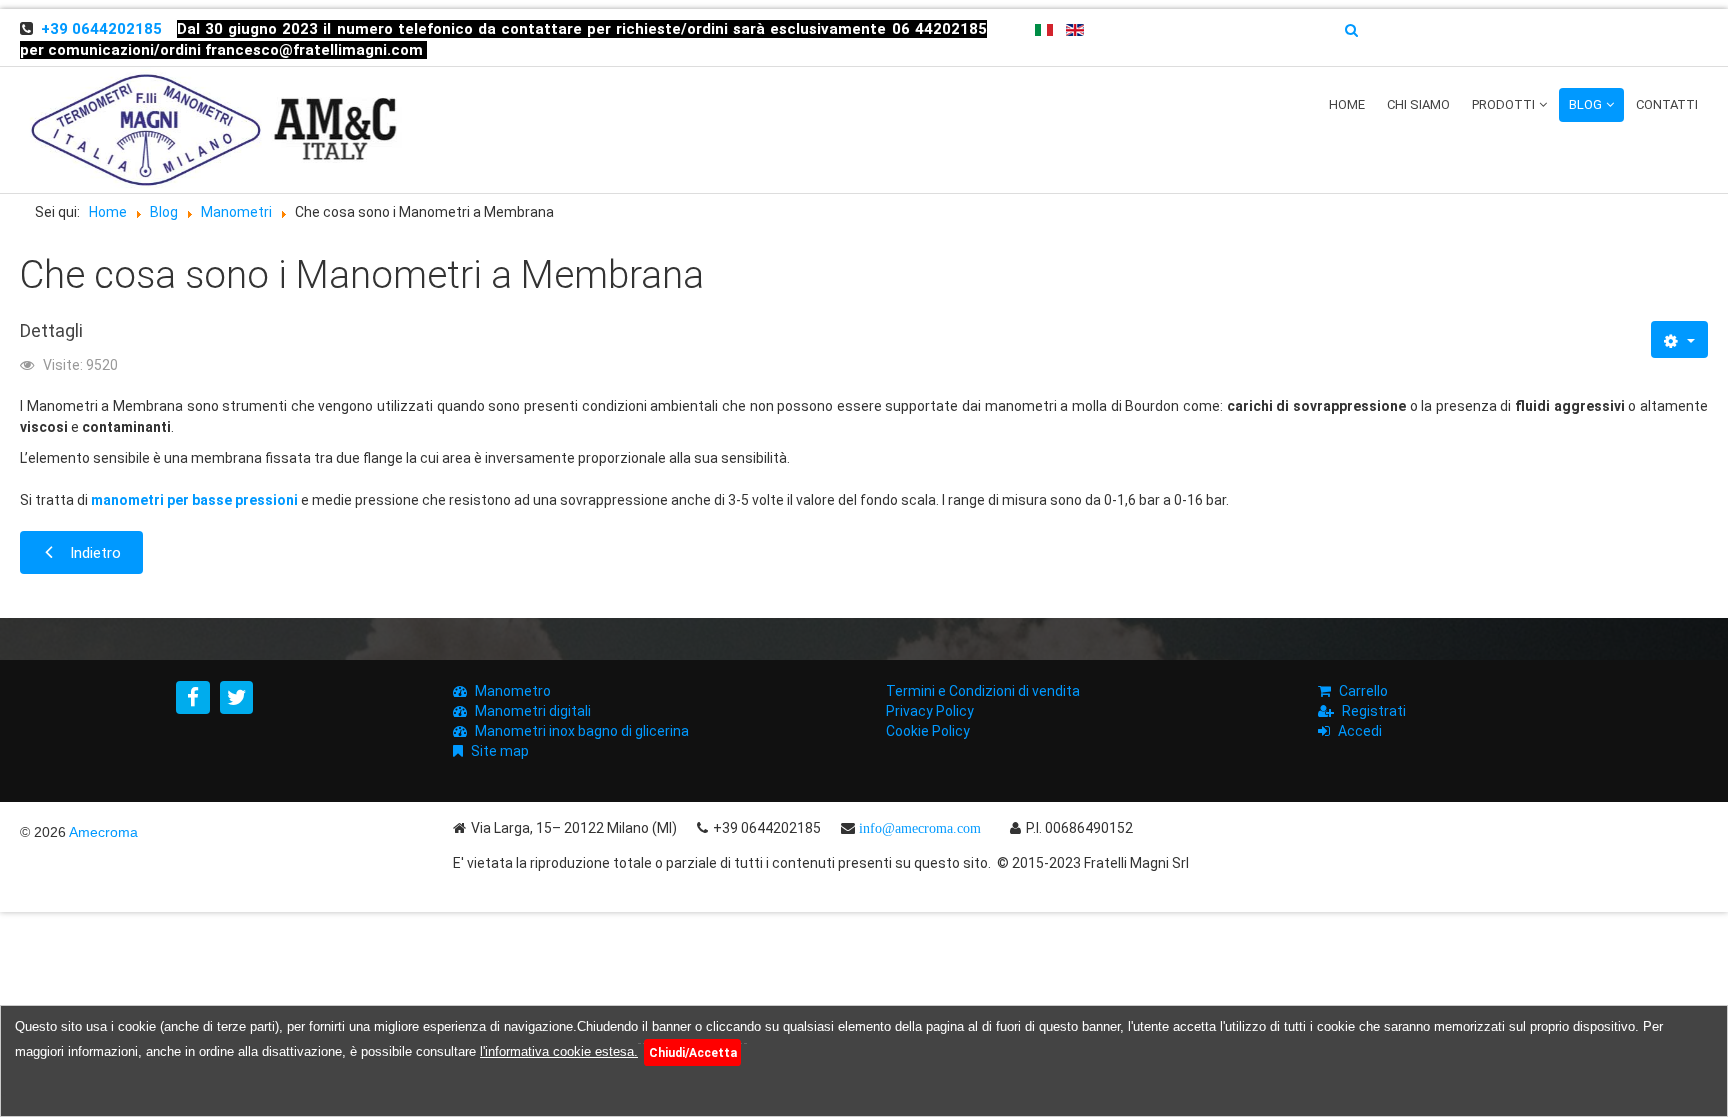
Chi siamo (1418, 104)
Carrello (1363, 691)
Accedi (1360, 731)
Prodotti (1503, 104)
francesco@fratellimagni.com (314, 50)
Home (1347, 104)
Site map (500, 751)
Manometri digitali (533, 711)
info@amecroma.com (920, 828)
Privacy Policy (930, 711)
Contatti (1667, 104)
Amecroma (103, 832)
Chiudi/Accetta (693, 1053)
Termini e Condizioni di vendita (983, 691)
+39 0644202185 (101, 29)
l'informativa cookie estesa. (559, 1051)
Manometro (513, 691)
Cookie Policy (928, 731)
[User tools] (1679, 339)
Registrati (1374, 711)
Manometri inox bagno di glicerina (582, 731)
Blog (1585, 104)
